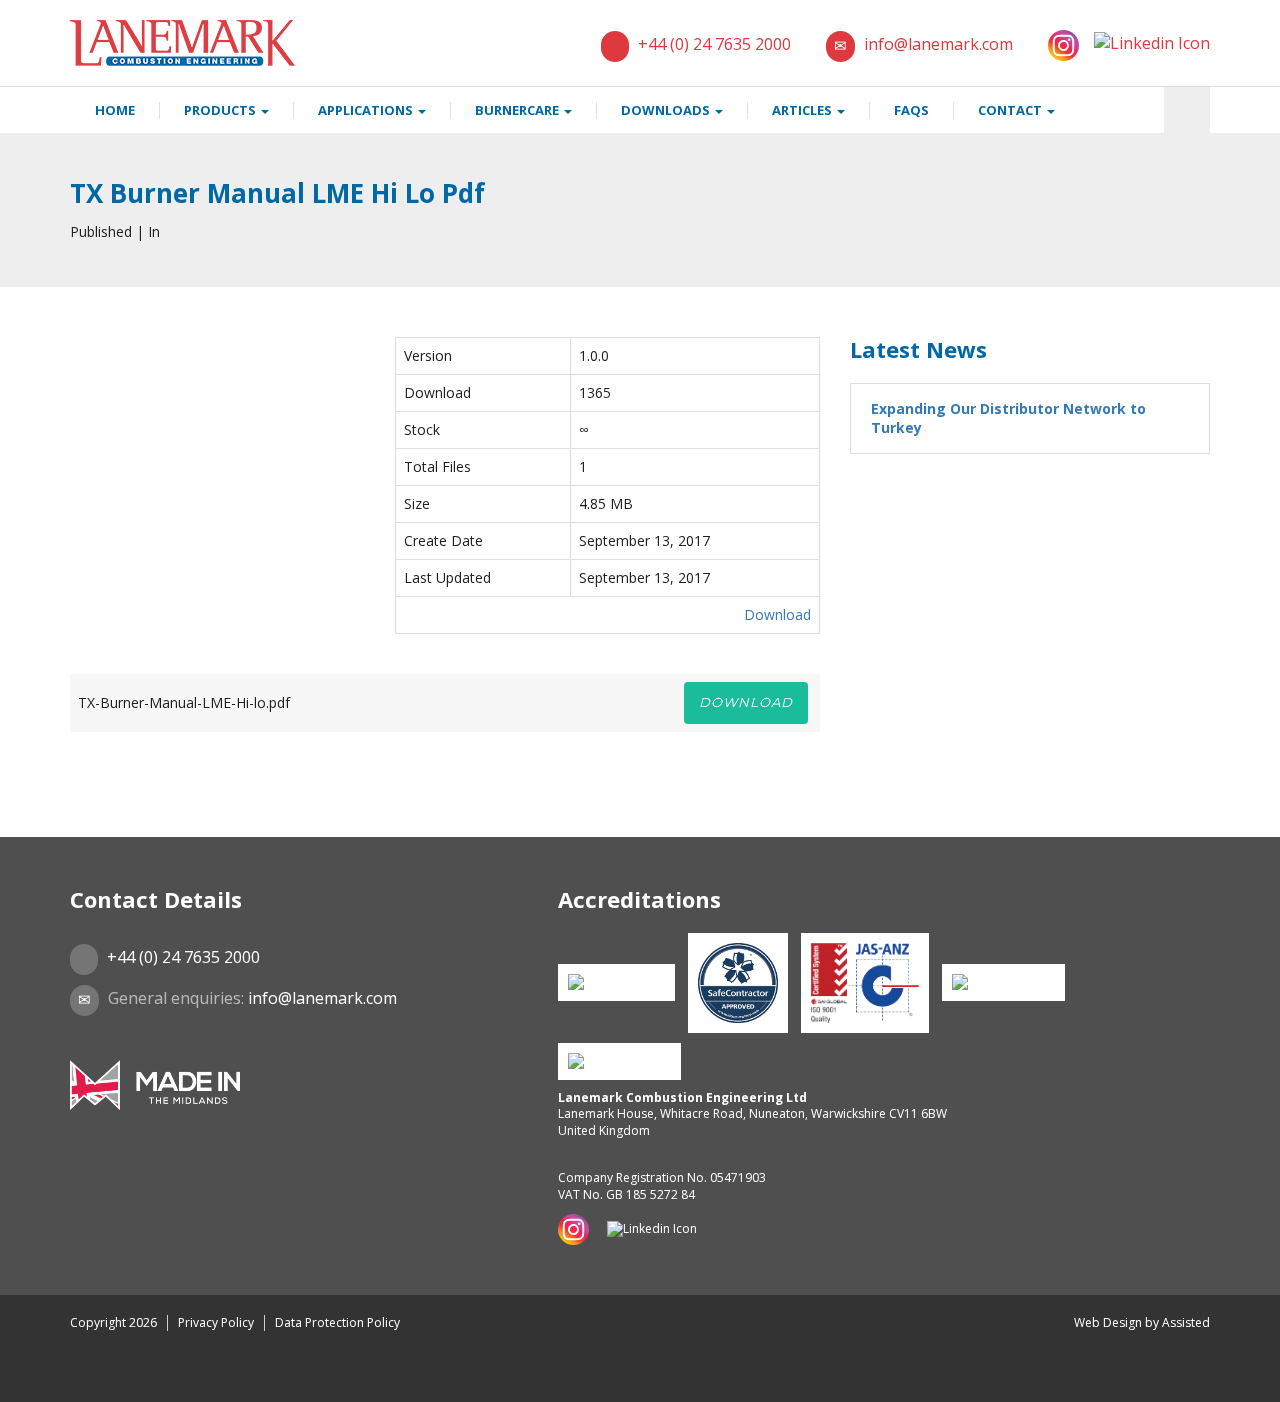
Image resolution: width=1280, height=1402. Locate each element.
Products (221, 110)
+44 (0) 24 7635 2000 (714, 44)
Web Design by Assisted (1142, 1322)
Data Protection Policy (337, 1322)
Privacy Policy (216, 1322)
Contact (1011, 110)
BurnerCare (518, 110)
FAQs (911, 110)
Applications (367, 110)
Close (40, 1381)
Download (777, 614)
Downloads (667, 110)
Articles (803, 110)
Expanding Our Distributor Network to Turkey (1008, 418)
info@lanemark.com (938, 44)
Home (115, 110)
